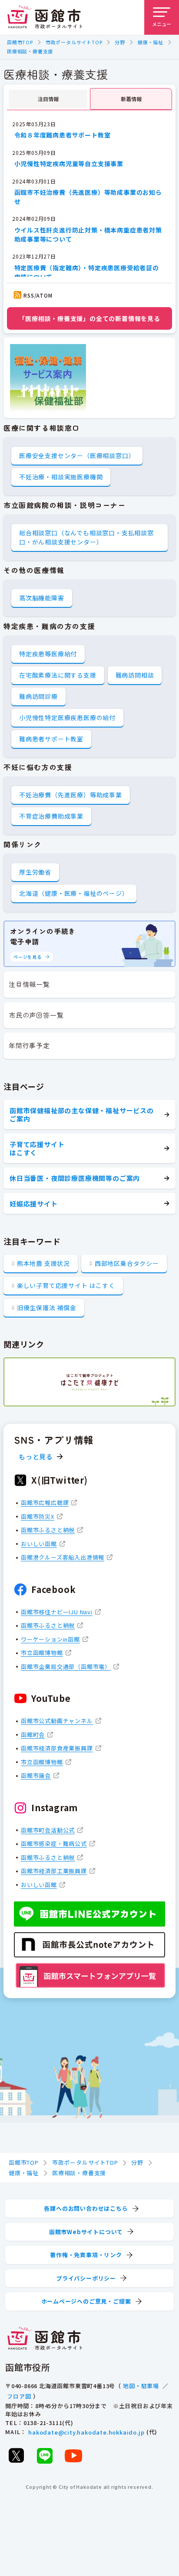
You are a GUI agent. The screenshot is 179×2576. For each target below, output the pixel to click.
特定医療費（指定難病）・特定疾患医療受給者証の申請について (87, 272)
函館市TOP (20, 42)
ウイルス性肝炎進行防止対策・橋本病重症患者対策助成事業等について (88, 234)
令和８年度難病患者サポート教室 (63, 135)
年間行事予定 (29, 1045)
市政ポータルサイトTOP (74, 42)
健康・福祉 (151, 42)
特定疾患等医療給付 (48, 654)
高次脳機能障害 (42, 598)
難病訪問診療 (38, 696)
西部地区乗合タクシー (127, 1263)
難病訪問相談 (135, 675)
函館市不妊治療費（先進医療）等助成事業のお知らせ (88, 197)
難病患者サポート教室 (51, 739)
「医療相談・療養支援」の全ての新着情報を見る (89, 318)
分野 (120, 42)
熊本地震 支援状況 (43, 1263)
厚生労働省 (35, 872)
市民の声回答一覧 (36, 1015)
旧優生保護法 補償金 (47, 1308)
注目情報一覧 (29, 984)
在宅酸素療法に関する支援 (58, 675)
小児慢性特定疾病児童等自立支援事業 (69, 164)
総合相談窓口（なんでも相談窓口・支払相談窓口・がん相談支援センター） (86, 537)
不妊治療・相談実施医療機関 (61, 477)
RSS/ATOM (38, 295)
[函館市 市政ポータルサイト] (45, 17)
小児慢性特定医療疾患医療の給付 (67, 718)
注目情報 (48, 99)
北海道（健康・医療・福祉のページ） (74, 893)
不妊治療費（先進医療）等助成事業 (71, 795)
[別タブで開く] (89, 1382)
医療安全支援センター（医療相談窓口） (77, 456)
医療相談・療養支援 (30, 51)
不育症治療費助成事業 (51, 816)
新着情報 (131, 99)
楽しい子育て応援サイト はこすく (66, 1285)
